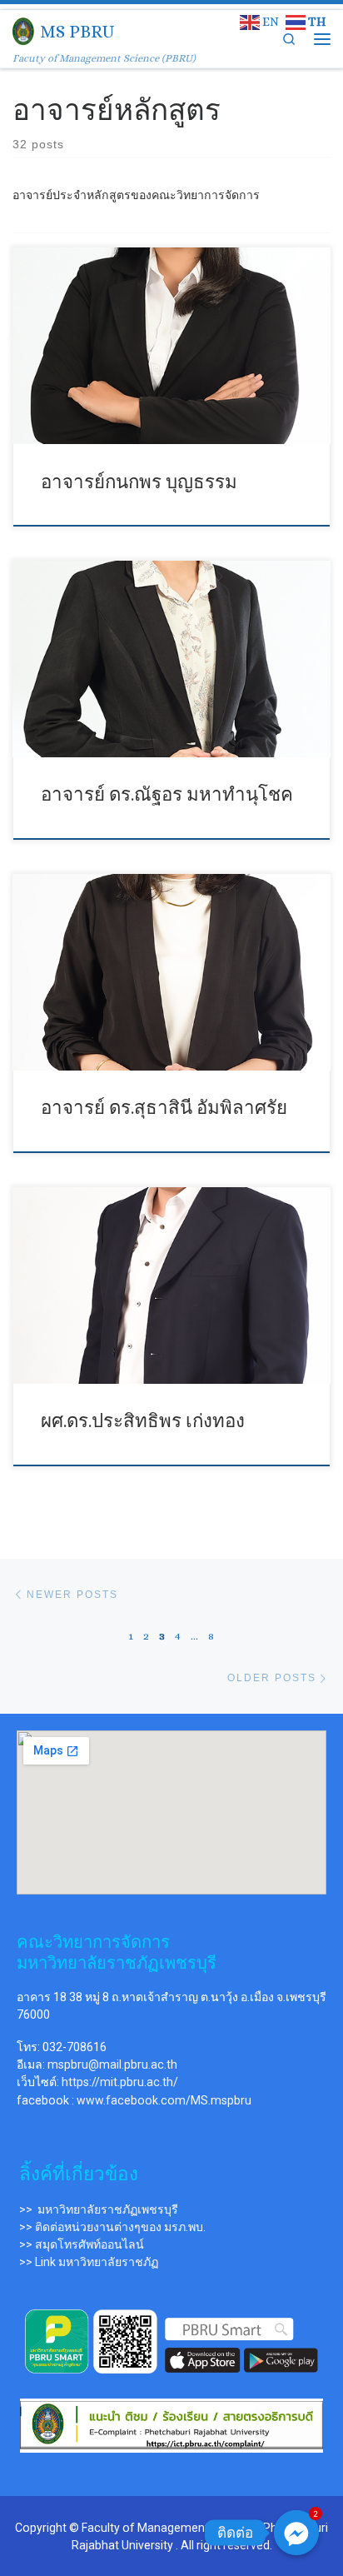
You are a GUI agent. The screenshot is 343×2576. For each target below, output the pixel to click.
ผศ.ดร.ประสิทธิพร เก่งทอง (143, 1421)
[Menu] (322, 39)
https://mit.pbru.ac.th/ (120, 2082)
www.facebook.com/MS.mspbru (164, 2100)
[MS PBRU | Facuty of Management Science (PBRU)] (23, 30)
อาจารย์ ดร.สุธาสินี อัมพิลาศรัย (164, 1108)
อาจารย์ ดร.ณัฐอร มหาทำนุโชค (167, 794)
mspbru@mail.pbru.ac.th (112, 2064)
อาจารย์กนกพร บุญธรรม (139, 482)
